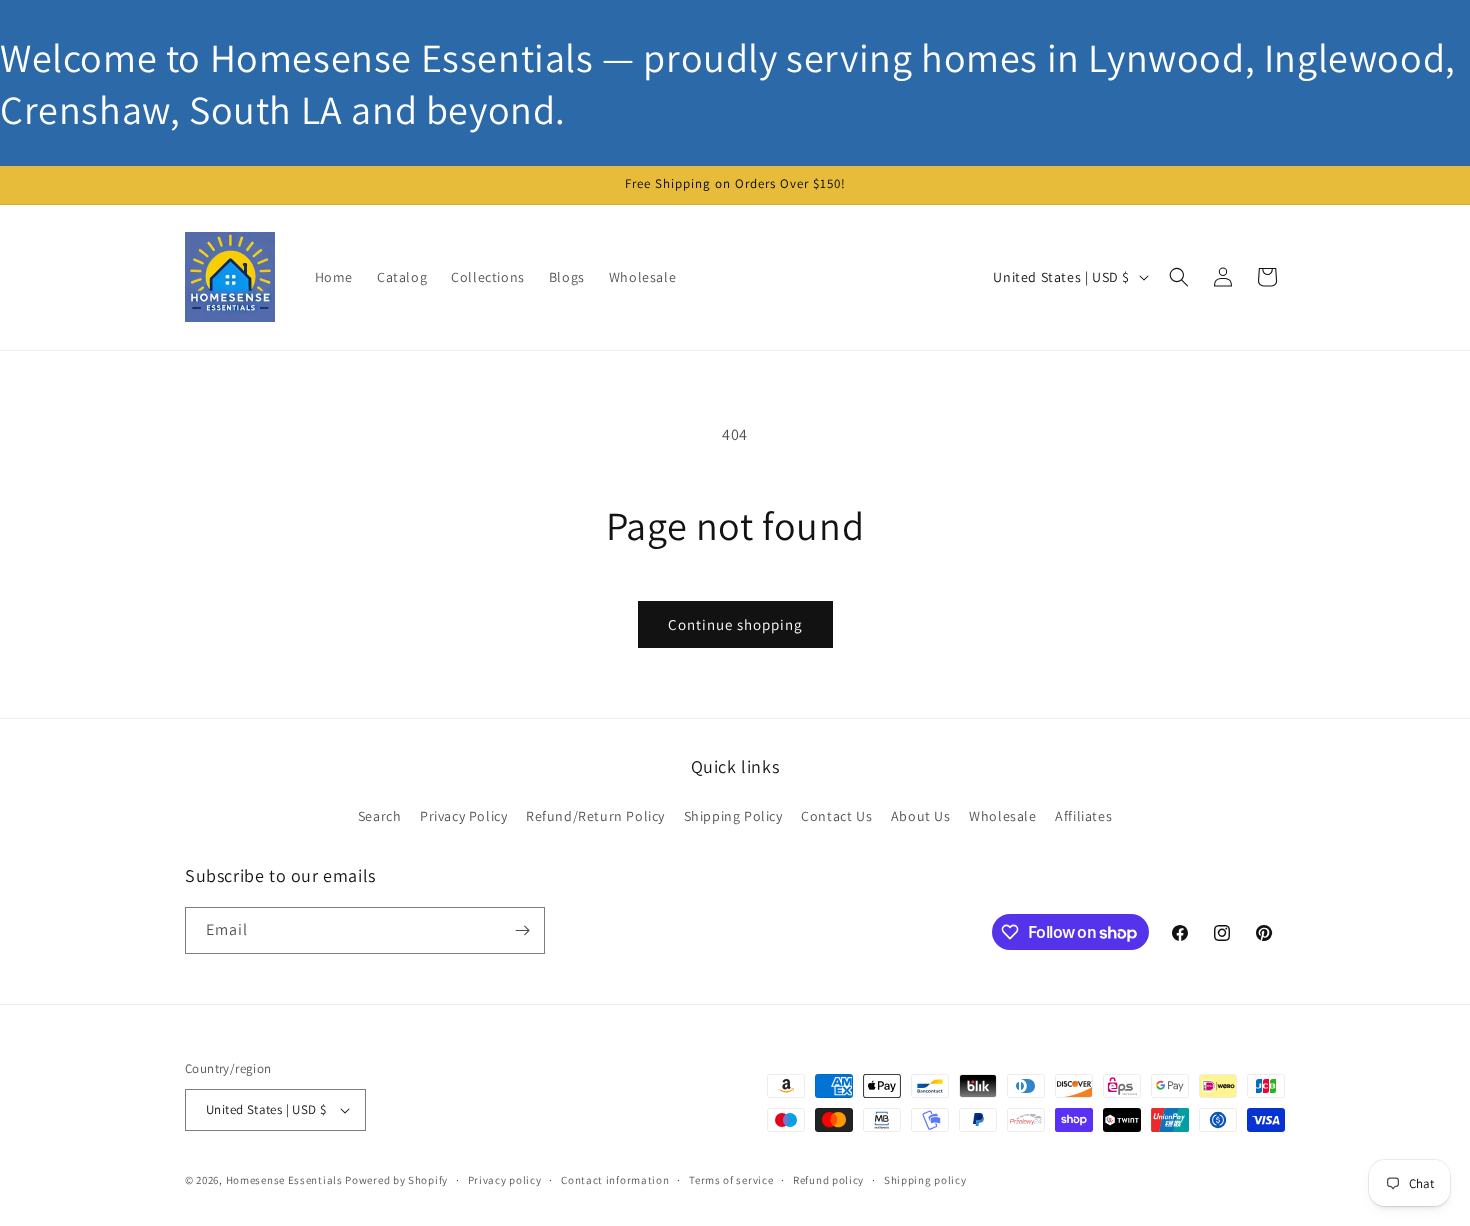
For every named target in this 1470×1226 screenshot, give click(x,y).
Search (380, 816)
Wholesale (1002, 816)
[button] (1179, 277)
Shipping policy (925, 1180)
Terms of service (731, 1180)
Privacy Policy (463, 816)
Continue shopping (735, 624)
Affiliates (1083, 816)
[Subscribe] (522, 930)
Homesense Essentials (284, 1180)
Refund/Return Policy (595, 816)
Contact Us (836, 816)
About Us (921, 816)
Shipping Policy (733, 816)
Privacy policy (505, 1180)
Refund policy (828, 1180)
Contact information (615, 1180)
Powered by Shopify (396, 1180)
